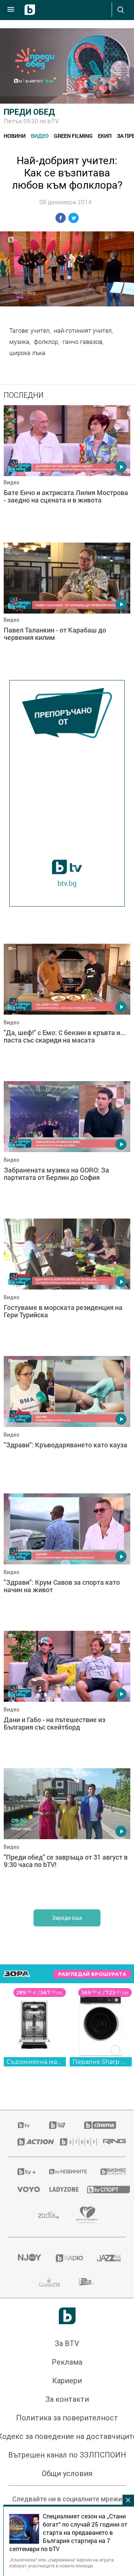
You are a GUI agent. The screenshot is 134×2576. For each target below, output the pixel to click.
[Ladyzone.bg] (59, 2189)
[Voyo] (24, 2189)
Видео (40, 136)
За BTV (67, 2344)
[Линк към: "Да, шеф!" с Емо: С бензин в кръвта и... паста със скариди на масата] (67, 1011)
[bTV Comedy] (57, 2125)
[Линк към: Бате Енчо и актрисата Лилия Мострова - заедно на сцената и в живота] (67, 472)
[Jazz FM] (107, 2258)
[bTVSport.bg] (102, 2189)
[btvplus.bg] (24, 2172)
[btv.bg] (24, 2125)
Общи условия (67, 2473)
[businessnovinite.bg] (109, 2172)
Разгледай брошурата (92, 1974)
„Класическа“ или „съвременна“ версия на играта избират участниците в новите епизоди (62, 2563)
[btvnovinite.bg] (65, 2172)
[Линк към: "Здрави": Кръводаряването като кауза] (67, 1423)
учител (40, 331)
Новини (15, 136)
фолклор (46, 342)
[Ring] (110, 2142)
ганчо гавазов (82, 342)
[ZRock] (87, 2282)
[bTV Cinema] (100, 2125)
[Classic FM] (50, 2282)
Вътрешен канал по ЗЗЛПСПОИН (67, 2455)
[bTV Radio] (67, 2258)
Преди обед (29, 112)
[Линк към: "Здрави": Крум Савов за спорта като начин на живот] (67, 1560)
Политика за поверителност (67, 2418)
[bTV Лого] (67, 2316)
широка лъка (27, 353)
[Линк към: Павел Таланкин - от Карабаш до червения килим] (67, 609)
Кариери (67, 2381)
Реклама (67, 2362)
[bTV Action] (29, 2142)
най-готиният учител (83, 331)
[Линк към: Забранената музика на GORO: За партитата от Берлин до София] (67, 1148)
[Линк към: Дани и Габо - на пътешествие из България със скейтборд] (67, 1698)
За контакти (67, 2399)
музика (19, 342)
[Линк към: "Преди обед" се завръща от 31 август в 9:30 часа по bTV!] (67, 1835)
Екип (105, 136)
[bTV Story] (72, 2142)
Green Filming (73, 136)
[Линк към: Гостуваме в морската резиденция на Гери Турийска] (67, 1285)
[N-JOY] (27, 2258)
